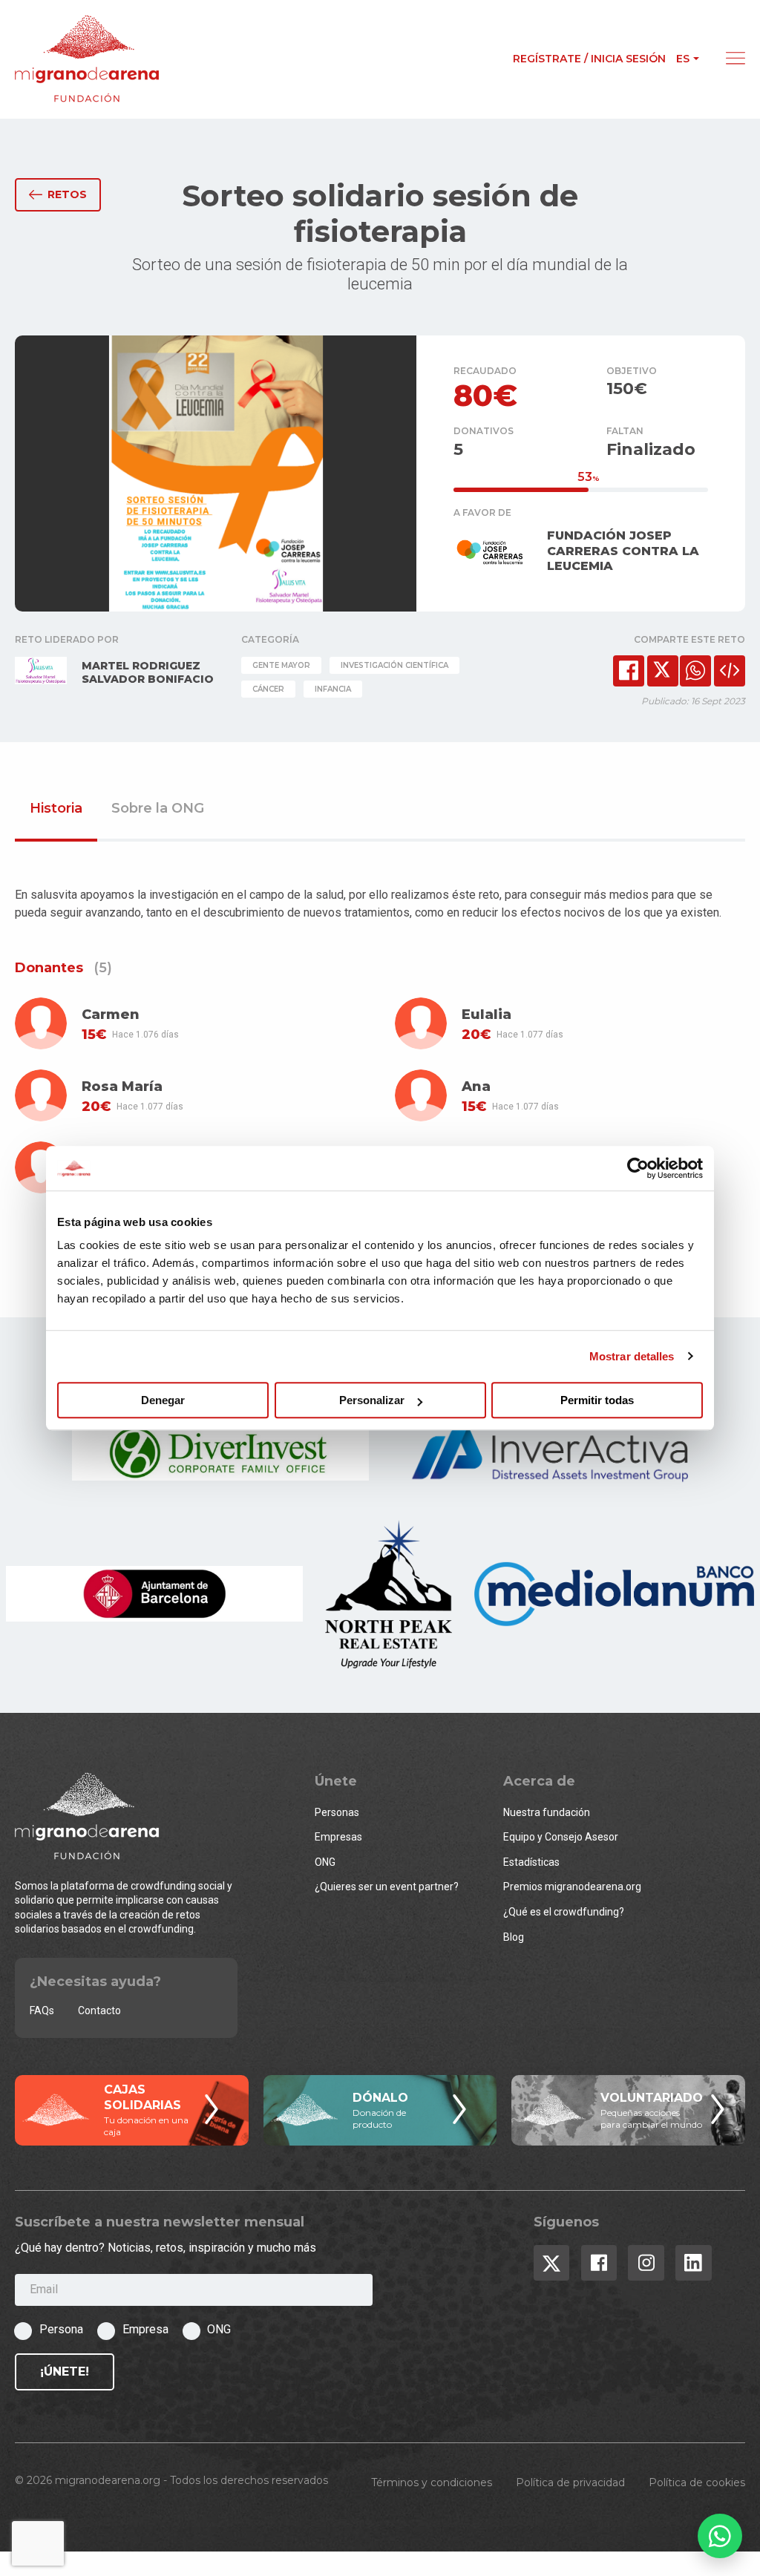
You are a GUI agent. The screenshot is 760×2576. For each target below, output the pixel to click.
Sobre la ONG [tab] (158, 809)
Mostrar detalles (632, 1356)
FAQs (42, 2010)
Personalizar (372, 1400)
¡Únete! (65, 2372)
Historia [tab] (56, 809)
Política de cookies (697, 2482)
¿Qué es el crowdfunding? (564, 1912)
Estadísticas (531, 1862)
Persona (61, 2329)
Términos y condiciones (432, 2482)
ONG (325, 1862)
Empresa (145, 2329)
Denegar (163, 1400)
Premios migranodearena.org (572, 1887)
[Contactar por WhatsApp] (720, 2536)
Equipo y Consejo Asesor (561, 1837)
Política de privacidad (570, 2482)
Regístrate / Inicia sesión (589, 59)
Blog (514, 1937)
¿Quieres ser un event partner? (387, 1887)
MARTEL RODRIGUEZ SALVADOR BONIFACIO (148, 672)
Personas (337, 1812)
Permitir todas (597, 1400)
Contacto (99, 2010)
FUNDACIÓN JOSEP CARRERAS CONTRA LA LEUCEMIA (623, 551)
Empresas (338, 1837)
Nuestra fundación (547, 1812)
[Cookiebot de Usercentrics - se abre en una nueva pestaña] (638, 1168)
